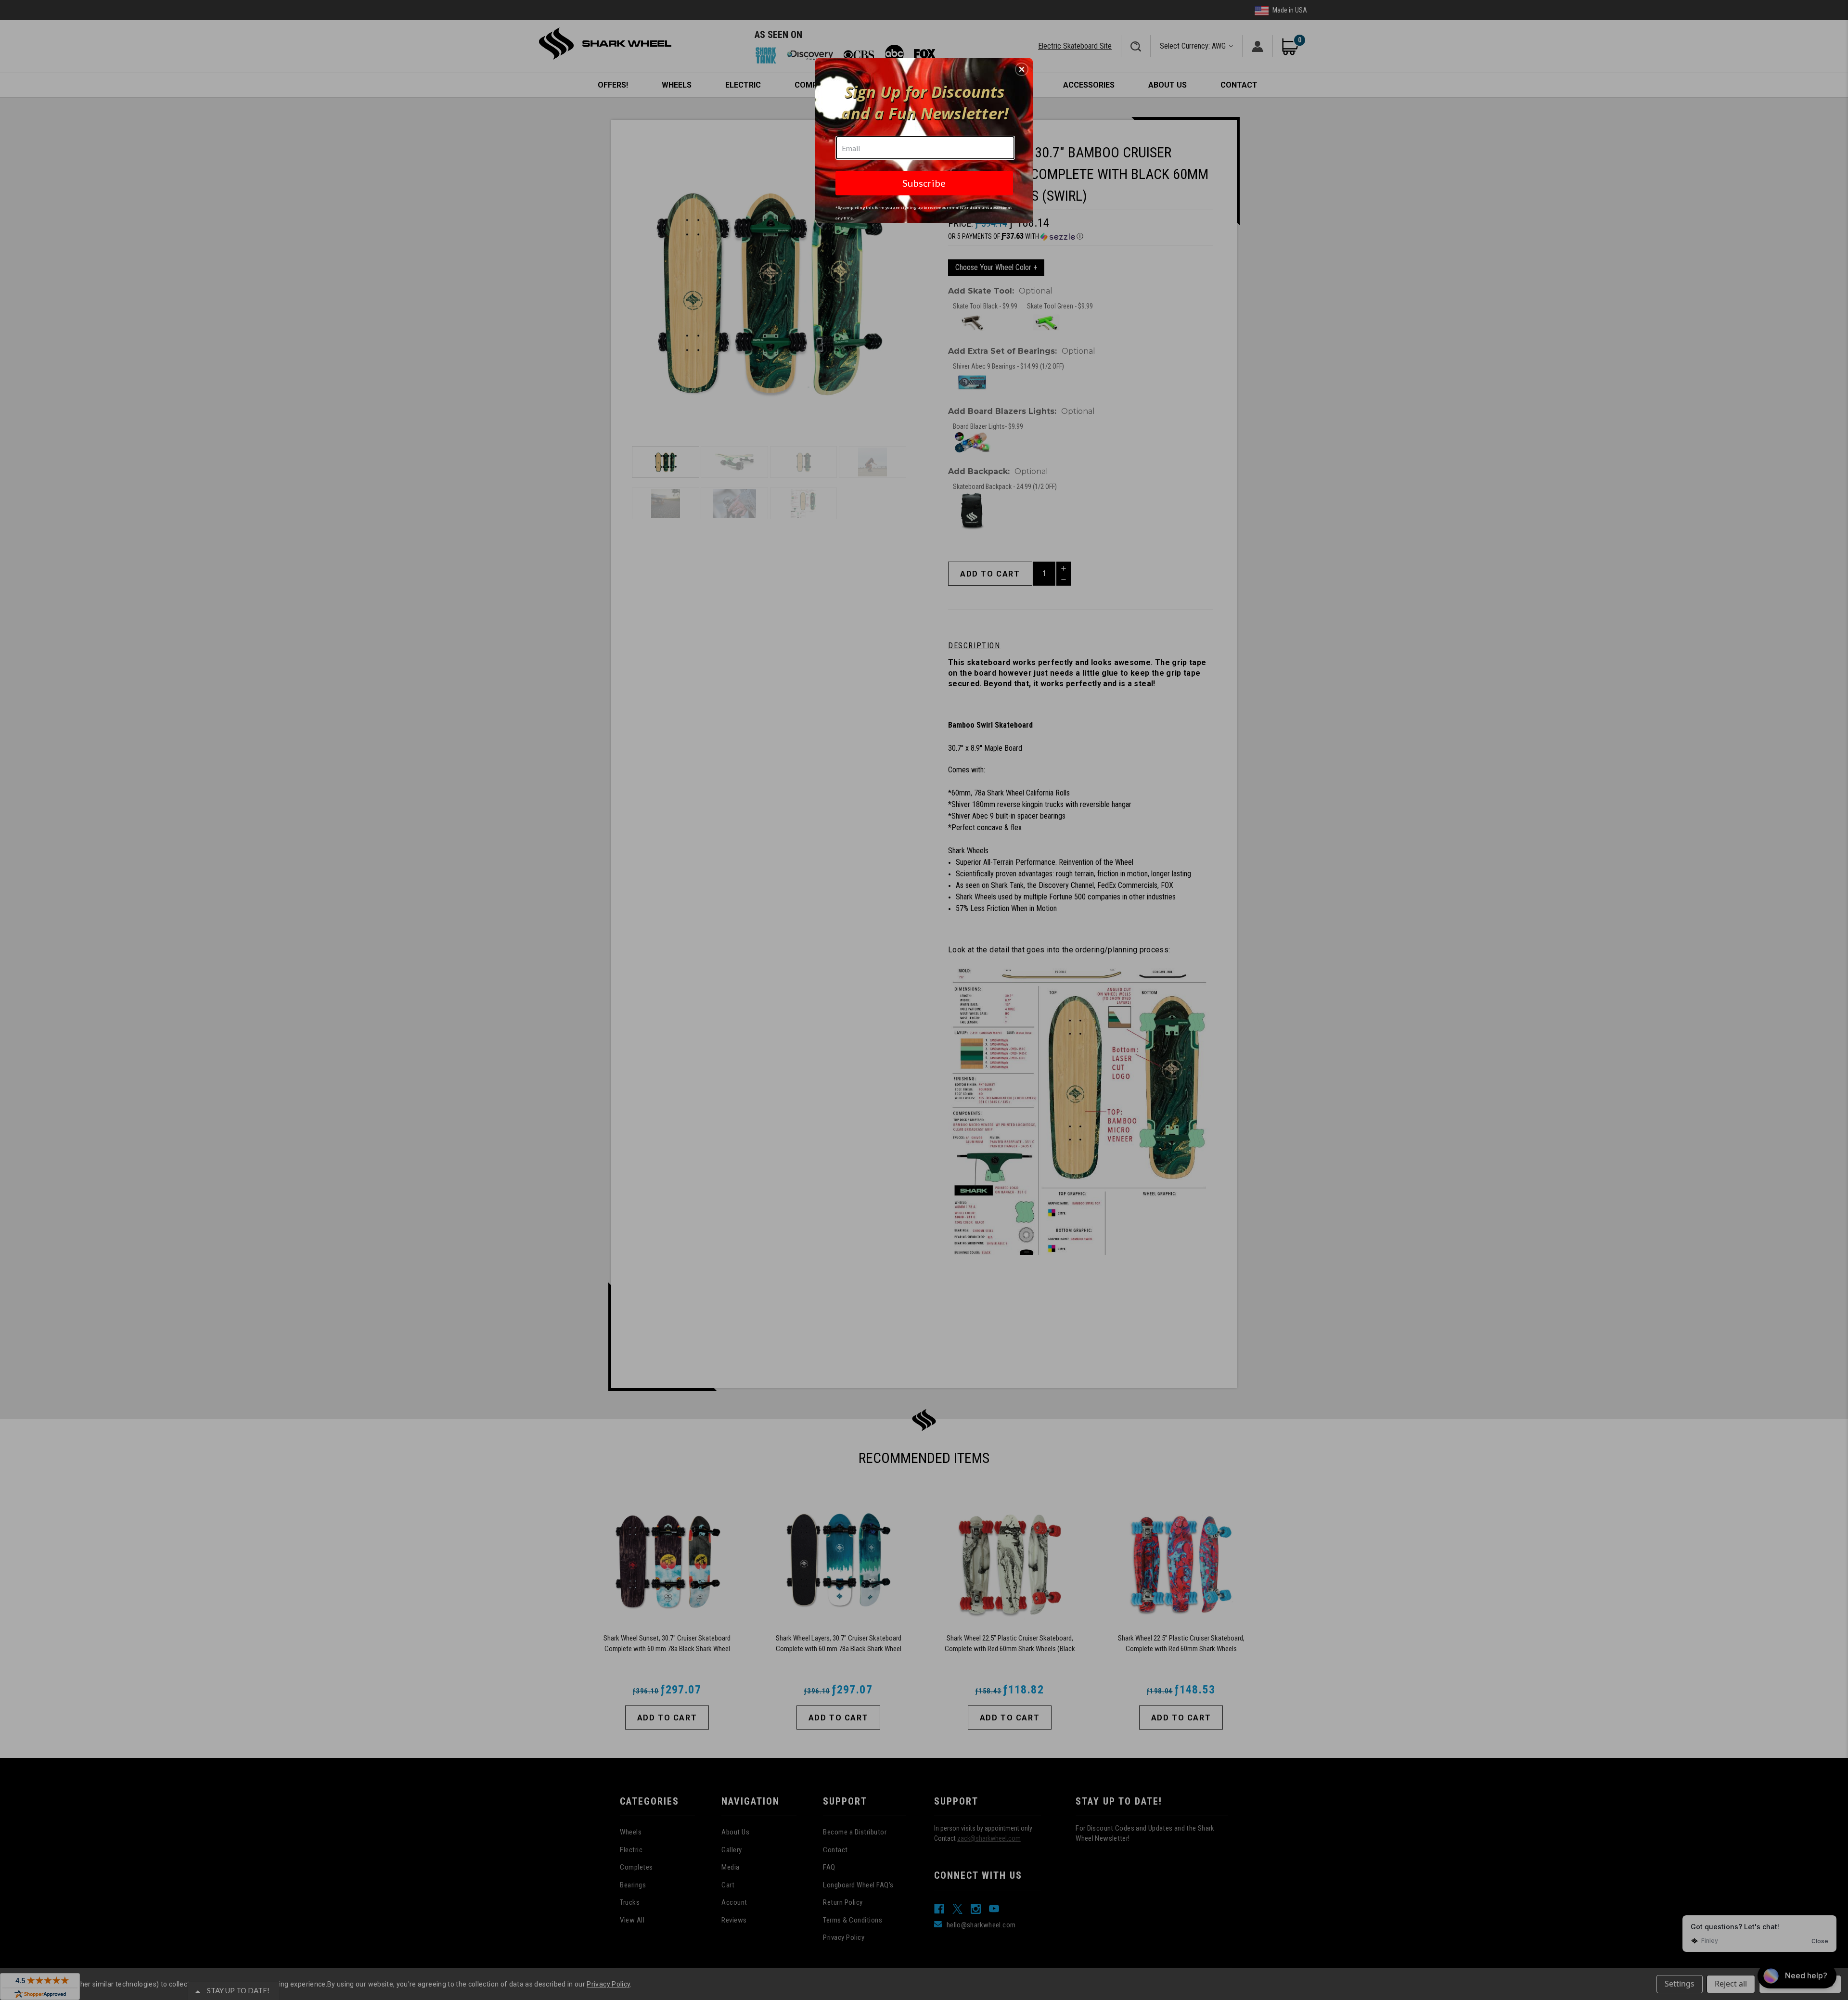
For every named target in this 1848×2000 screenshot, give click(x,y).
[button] (1022, 69)
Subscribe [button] (924, 183)
